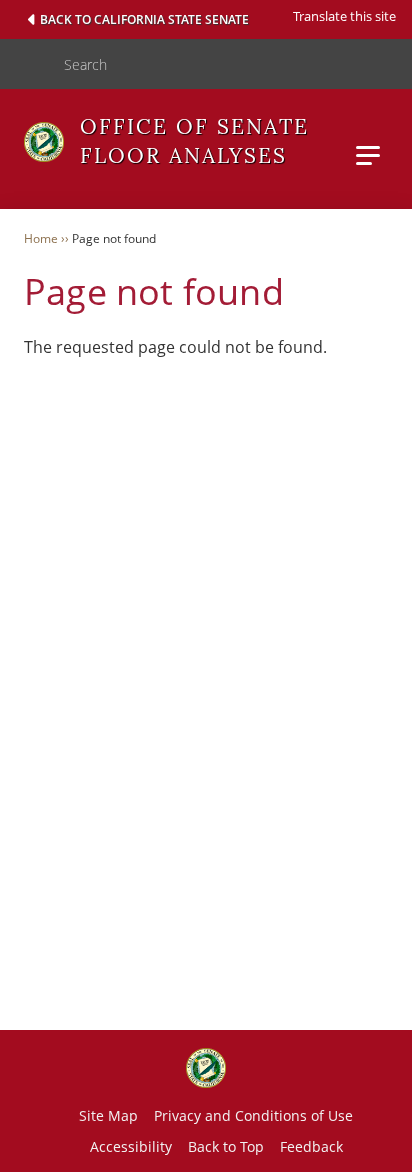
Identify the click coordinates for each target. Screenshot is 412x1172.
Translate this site (344, 16)
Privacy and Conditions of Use (253, 1115)
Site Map (108, 1115)
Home (41, 238)
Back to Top (226, 1146)
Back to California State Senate (144, 19)
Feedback (311, 1146)
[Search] (24, 64)
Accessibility (131, 1146)
